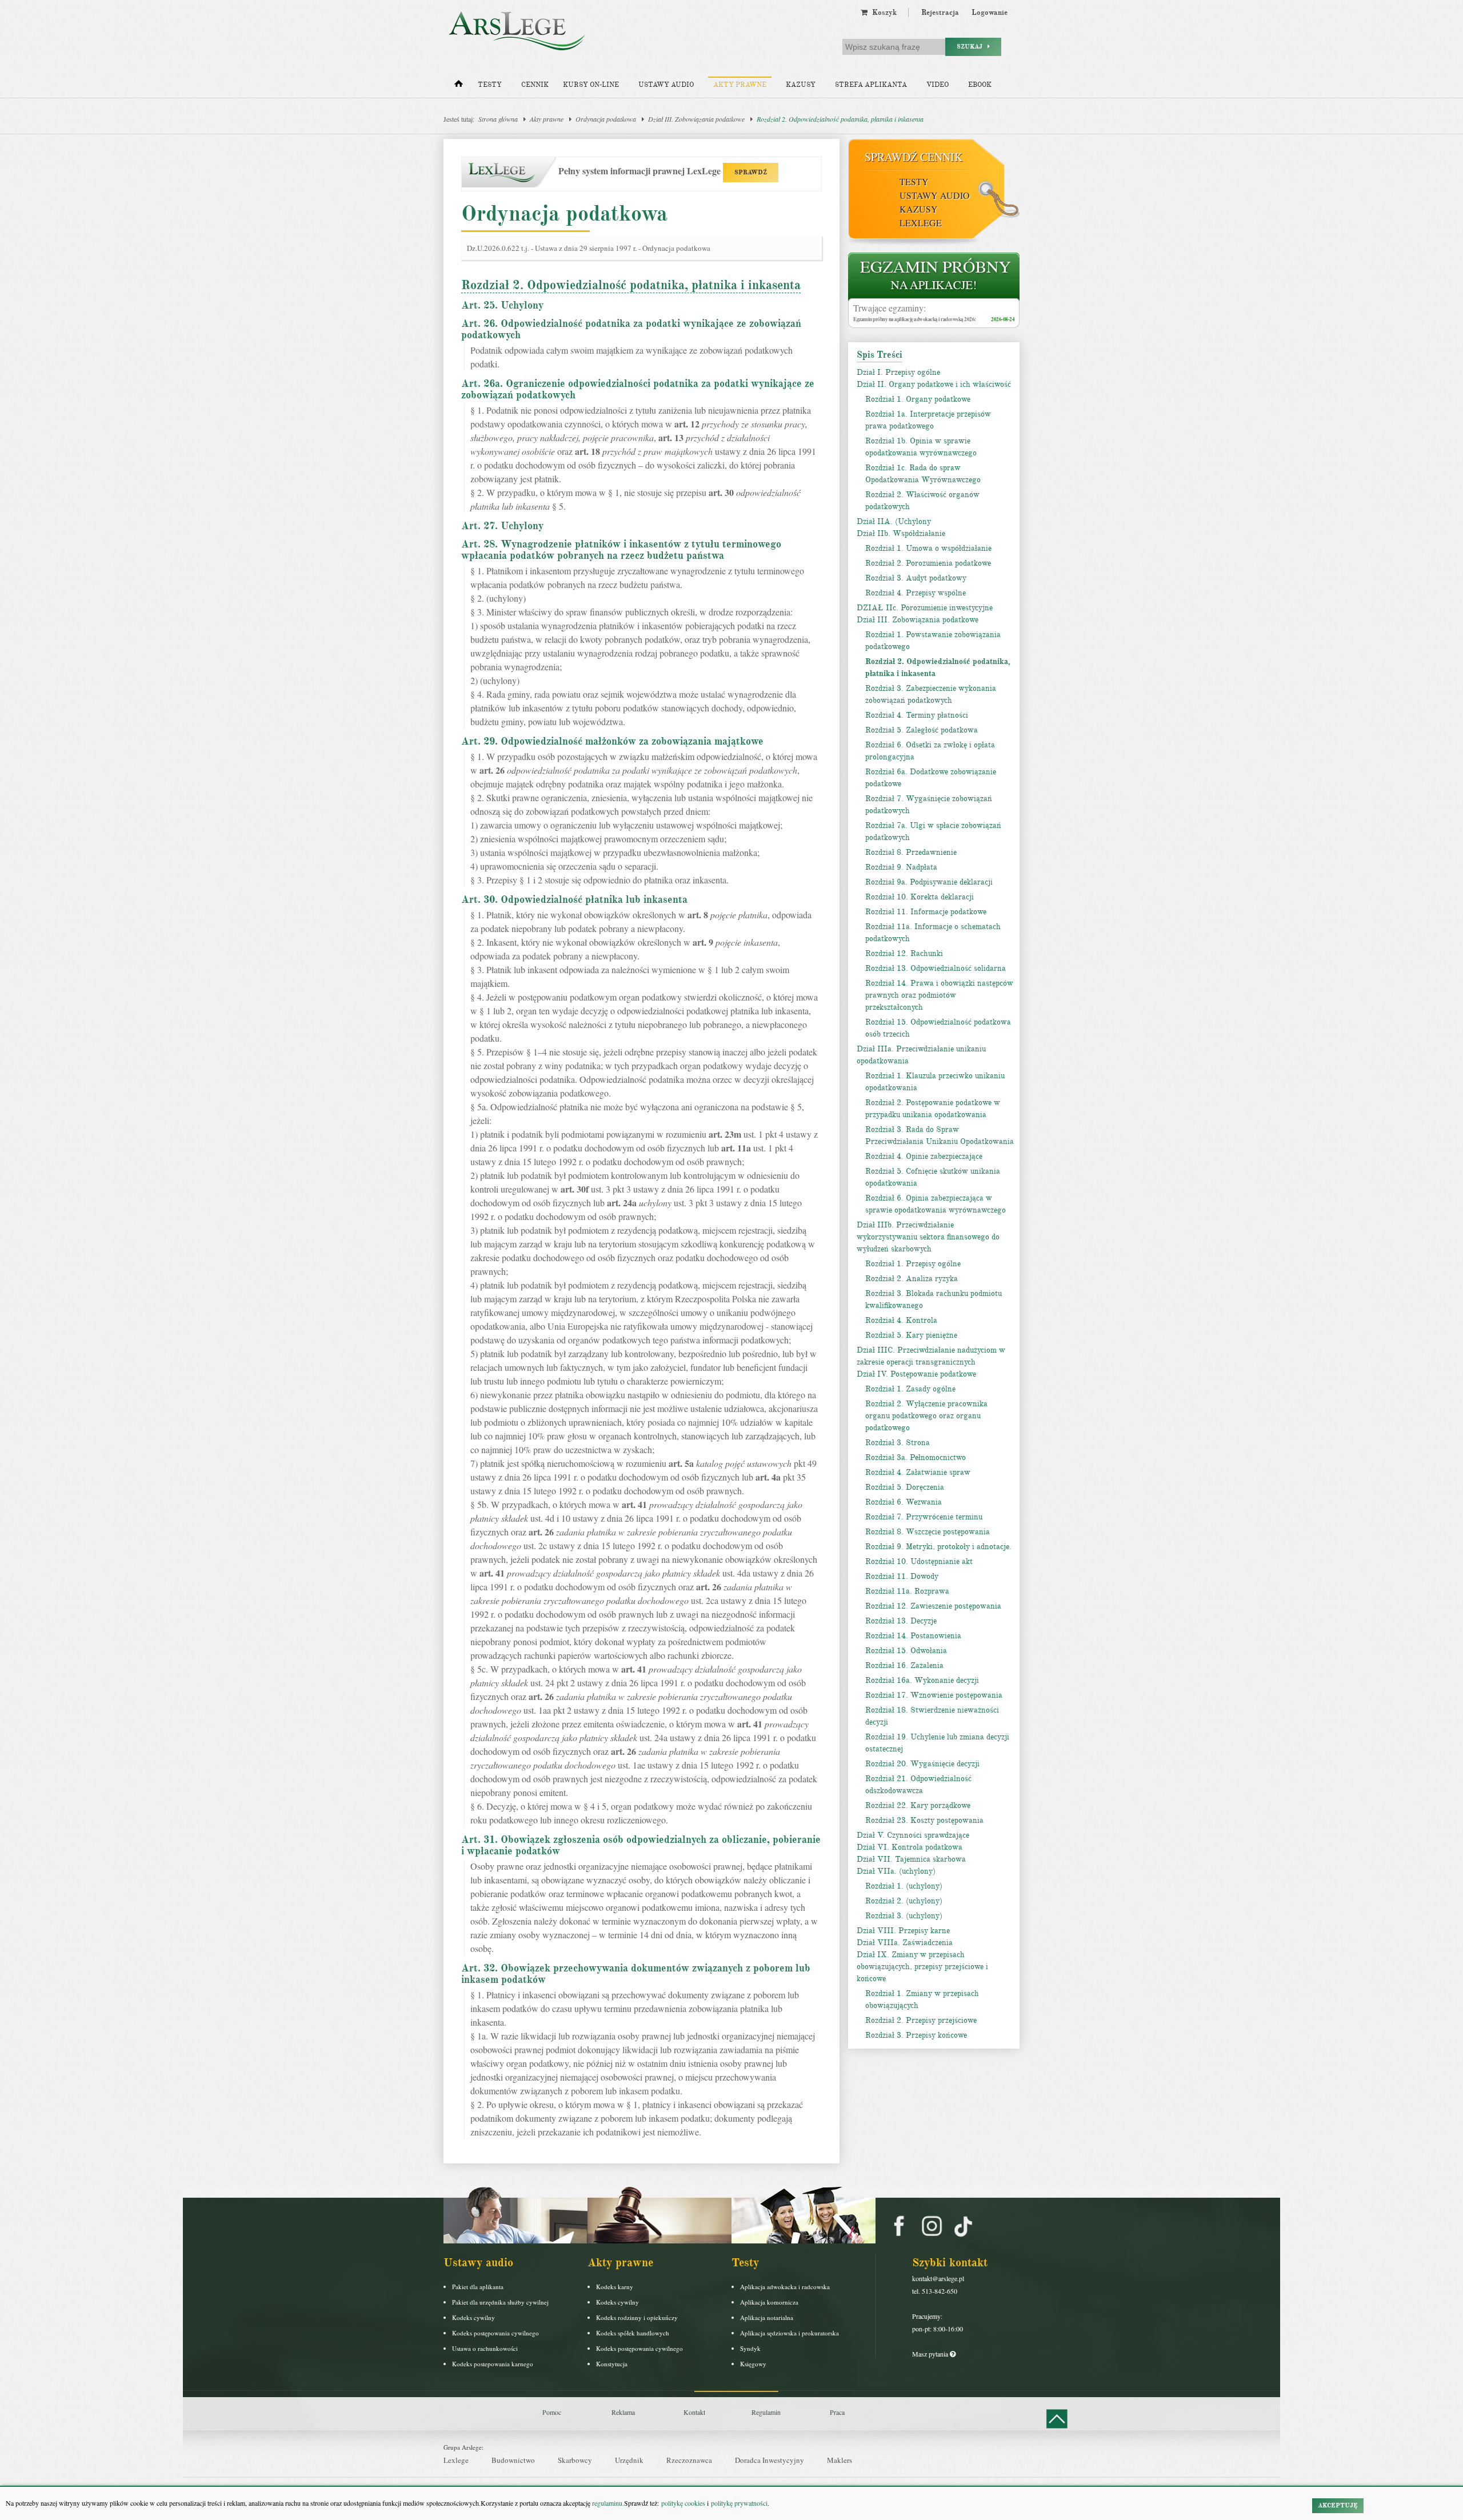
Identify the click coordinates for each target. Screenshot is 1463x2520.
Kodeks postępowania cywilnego (495, 2333)
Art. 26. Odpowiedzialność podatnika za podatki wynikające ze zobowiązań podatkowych (631, 329)
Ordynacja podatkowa (606, 119)
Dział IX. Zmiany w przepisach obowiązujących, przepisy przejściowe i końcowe (922, 1967)
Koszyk (882, 13)
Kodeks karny (615, 2287)
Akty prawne (740, 85)
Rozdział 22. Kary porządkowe (918, 1805)
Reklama (623, 2412)
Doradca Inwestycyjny (770, 2460)
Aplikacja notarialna (767, 2317)
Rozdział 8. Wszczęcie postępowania (928, 1532)
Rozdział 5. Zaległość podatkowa (922, 730)
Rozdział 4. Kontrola (901, 1320)
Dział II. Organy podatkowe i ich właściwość (934, 384)
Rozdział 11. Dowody (902, 1576)
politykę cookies (683, 2503)
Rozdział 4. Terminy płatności (917, 715)
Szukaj (972, 47)
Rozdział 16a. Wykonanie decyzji (922, 1680)
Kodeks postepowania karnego (493, 2364)
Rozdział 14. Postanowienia (913, 1636)
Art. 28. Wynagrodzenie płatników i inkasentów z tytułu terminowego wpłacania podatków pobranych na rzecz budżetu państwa (621, 550)
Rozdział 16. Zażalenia (904, 1665)
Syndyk (750, 2348)
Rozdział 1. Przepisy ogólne (913, 1264)
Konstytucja (612, 2364)
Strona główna (498, 119)
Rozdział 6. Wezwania (904, 1502)
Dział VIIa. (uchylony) (896, 1871)
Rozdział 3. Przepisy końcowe (916, 2035)
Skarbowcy (575, 2460)
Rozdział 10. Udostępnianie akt (919, 1561)
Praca (837, 2412)
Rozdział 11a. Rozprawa (907, 1591)
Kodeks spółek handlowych (633, 2333)
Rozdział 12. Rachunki (904, 953)
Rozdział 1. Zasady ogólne (910, 1389)
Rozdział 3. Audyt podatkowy (916, 578)
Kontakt (694, 2412)
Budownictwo (513, 2460)
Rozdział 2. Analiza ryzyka (912, 1279)
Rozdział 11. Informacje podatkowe (926, 912)
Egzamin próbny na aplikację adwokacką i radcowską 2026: (915, 319)
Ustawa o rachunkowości (485, 2348)
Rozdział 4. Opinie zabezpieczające (924, 1156)
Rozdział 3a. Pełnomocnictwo (916, 1457)
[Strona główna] (459, 86)
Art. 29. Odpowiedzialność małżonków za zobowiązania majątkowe (612, 741)
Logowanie (990, 13)
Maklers (840, 2460)
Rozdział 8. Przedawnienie (911, 852)
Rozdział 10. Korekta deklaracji (920, 897)
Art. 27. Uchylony (502, 526)
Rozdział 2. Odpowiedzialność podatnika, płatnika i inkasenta (840, 119)
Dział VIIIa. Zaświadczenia (905, 1943)
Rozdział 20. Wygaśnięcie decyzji (922, 1764)
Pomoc (552, 2412)
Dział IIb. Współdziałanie (901, 533)
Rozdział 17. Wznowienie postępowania (934, 1695)
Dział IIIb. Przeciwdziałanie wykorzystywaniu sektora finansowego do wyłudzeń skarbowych (928, 1237)
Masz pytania (931, 2354)
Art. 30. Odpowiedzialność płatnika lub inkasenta (574, 899)
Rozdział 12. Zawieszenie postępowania (933, 1606)
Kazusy (801, 85)
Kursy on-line (591, 85)
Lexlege (456, 2460)
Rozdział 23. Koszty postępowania (924, 1820)
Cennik (535, 85)
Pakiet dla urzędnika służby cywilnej (500, 2302)
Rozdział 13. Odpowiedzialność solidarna (936, 968)
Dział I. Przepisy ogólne (898, 372)
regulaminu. (607, 2503)
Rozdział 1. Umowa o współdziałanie (928, 548)
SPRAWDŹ (751, 172)
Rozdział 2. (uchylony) (904, 1901)
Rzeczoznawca (689, 2460)
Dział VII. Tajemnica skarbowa (911, 1859)
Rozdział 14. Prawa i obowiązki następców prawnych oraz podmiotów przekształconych (939, 995)
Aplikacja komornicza (769, 2302)
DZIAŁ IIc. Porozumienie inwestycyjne (925, 608)
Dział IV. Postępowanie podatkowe (916, 1374)
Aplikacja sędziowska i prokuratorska (790, 2333)
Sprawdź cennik (914, 157)
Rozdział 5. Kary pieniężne (911, 1335)
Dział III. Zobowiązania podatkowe (696, 119)
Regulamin (766, 2412)
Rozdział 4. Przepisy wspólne (916, 593)
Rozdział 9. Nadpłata (901, 867)
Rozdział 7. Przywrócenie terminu (924, 1517)
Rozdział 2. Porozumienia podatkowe (928, 563)
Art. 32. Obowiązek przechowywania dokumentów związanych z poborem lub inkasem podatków (636, 1974)
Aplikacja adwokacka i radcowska (785, 2287)
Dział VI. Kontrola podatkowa (910, 1847)
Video (938, 85)
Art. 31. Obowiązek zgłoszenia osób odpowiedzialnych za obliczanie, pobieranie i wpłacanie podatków (641, 1845)
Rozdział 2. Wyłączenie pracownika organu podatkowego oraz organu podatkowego (926, 1416)
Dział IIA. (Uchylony (894, 521)
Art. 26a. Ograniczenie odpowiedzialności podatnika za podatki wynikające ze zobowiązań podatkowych (638, 389)
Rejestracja (940, 13)
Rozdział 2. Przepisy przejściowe (921, 2020)
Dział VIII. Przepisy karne (903, 1931)
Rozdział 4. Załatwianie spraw (918, 1472)
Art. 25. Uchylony (502, 305)
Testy (490, 85)
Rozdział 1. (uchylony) (904, 1886)
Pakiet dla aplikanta (478, 2287)
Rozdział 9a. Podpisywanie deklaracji (929, 882)
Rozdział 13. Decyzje (901, 1621)
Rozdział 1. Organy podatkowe (918, 399)
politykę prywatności (739, 2503)
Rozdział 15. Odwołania (906, 1651)
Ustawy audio (666, 85)
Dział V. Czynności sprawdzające (913, 1835)
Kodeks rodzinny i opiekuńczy (637, 2317)
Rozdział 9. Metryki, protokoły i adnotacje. (938, 1547)
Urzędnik (629, 2460)
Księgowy (753, 2364)
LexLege (921, 223)
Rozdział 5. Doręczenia (905, 1487)
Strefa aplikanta (871, 85)
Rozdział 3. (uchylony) (904, 1916)
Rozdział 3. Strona (898, 1443)
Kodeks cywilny (473, 2317)
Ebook (980, 85)
